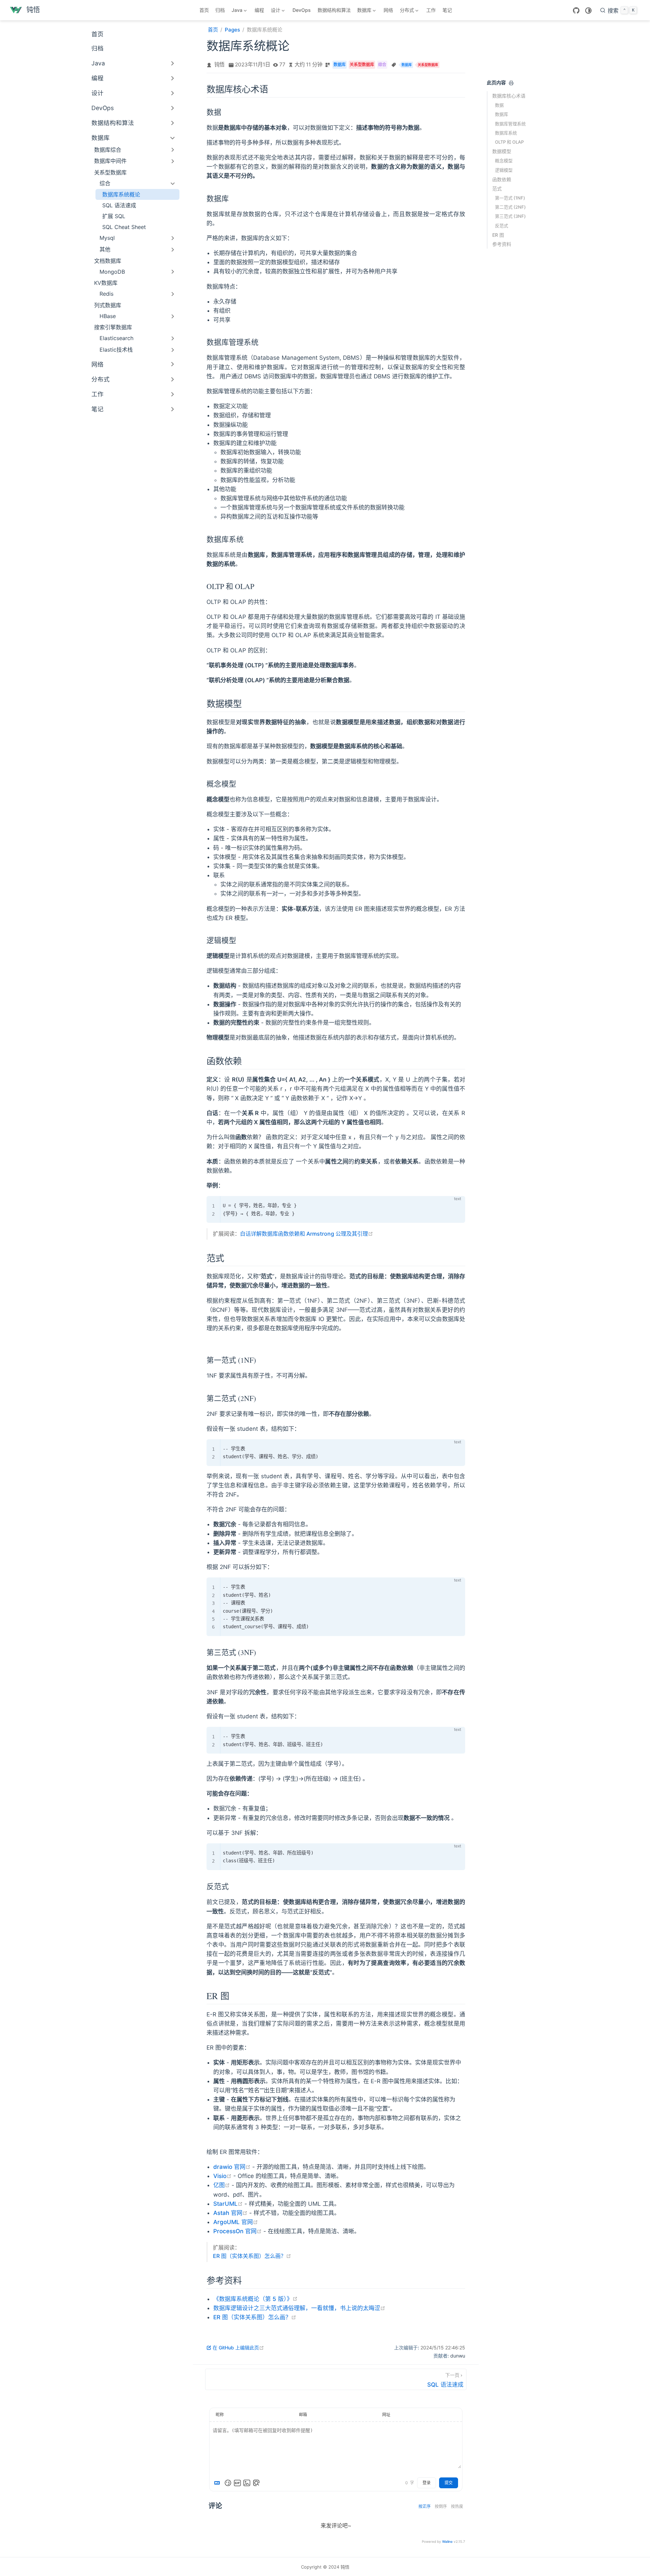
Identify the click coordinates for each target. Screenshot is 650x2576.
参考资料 (502, 244)
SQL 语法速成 (119, 205)
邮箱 (303, 2415)
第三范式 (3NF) (510, 216)
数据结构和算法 (334, 10)
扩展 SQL (114, 216)
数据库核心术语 (509, 96)
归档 (220, 10)
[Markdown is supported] (218, 2483)
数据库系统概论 (121, 194)
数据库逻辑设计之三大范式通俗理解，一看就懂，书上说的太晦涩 (299, 2308)
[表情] (228, 2483)
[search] (619, 10)
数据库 (502, 114)
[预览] (256, 2483)
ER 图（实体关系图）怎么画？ (252, 2256)
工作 (431, 10)
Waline (447, 2541)
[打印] (511, 83)
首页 (204, 10)
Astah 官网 (230, 2213)
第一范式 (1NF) (510, 198)
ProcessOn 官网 (237, 2231)
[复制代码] (456, 1205)
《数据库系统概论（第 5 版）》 (255, 2299)
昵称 (220, 2415)
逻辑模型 (504, 170)
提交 (449, 2483)
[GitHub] (576, 11)
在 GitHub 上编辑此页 (238, 2348)
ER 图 (498, 235)
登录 (427, 2483)
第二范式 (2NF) (510, 207)
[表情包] (237, 2483)
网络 (388, 10)
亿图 (222, 2185)
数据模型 (502, 151)
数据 (499, 105)
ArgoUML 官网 (236, 2222)
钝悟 (219, 65)
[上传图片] (247, 2483)
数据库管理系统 (510, 123)
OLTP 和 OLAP (509, 142)
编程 (259, 10)
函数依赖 (502, 179)
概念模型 (504, 161)
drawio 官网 (232, 2167)
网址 (386, 2415)
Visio (222, 2176)
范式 (497, 189)
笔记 (447, 10)
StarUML (228, 2204)
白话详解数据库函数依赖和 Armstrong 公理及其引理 (307, 1234)
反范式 (502, 225)
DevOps (302, 10)
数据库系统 (506, 133)
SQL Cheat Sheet (124, 227)
